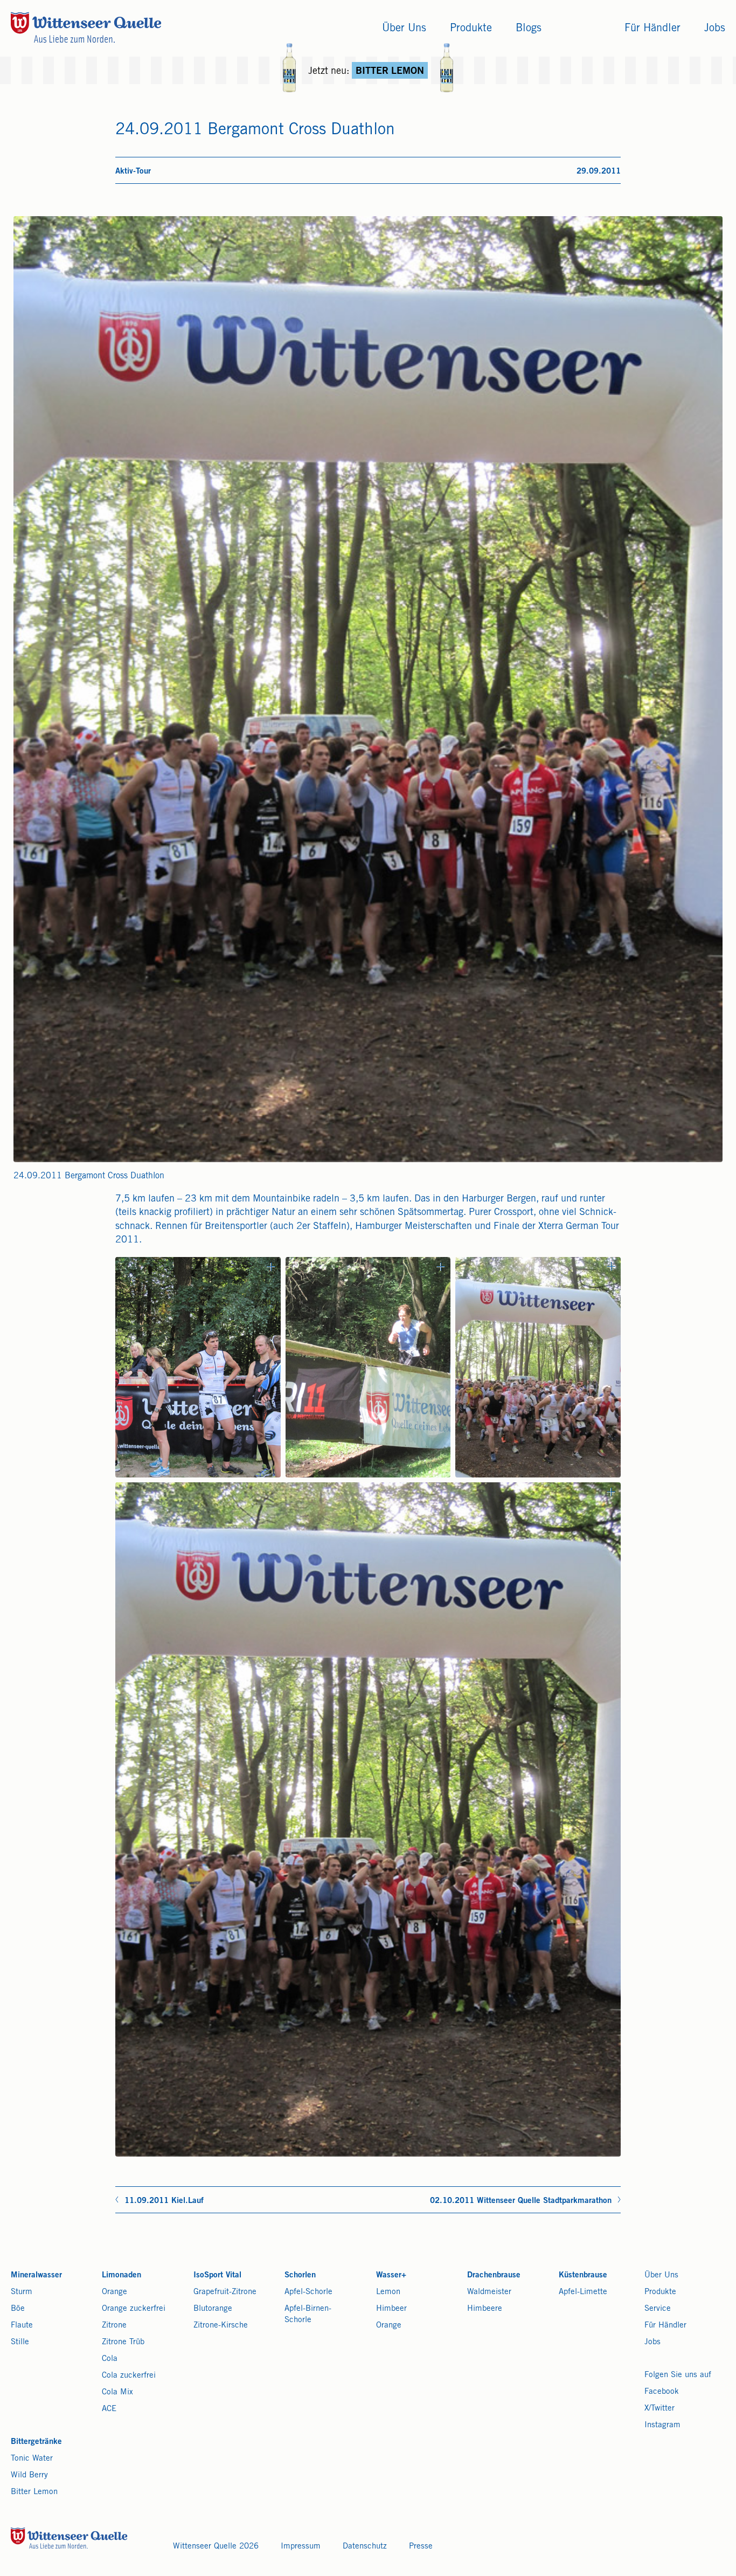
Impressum (301, 2547)
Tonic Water (32, 2459)
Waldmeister (489, 2292)
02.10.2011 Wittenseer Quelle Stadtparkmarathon (521, 2201)
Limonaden (121, 2275)
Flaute (22, 2326)
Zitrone (114, 2326)
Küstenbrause (583, 2275)
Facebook (662, 2392)
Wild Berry (29, 2475)
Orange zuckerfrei (134, 2309)
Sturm (22, 2292)
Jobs (652, 2342)
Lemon (388, 2292)
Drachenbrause (494, 2275)
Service (658, 2309)
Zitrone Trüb (123, 2342)
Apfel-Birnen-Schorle (308, 2315)
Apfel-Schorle (308, 2292)
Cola (110, 2359)
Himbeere (485, 2309)
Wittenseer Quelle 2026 (216, 2547)
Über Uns (661, 2275)
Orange (114, 2292)
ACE (109, 2409)
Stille (20, 2342)
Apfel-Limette (583, 2292)
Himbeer (391, 2309)
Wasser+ (391, 2275)
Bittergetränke (36, 2442)
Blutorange (213, 2309)
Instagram (662, 2425)
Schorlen (300, 2275)
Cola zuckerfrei (129, 2376)
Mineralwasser (36, 2275)
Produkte (660, 2292)
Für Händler (665, 2326)
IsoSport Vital (217, 2275)
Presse (421, 2547)
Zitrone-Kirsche (221, 2326)
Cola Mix (117, 2392)
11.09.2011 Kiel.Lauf (164, 2201)
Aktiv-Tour (133, 172)
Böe (18, 2309)
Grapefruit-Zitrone (225, 2292)
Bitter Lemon (34, 2492)
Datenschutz (365, 2547)
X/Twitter (659, 2409)
